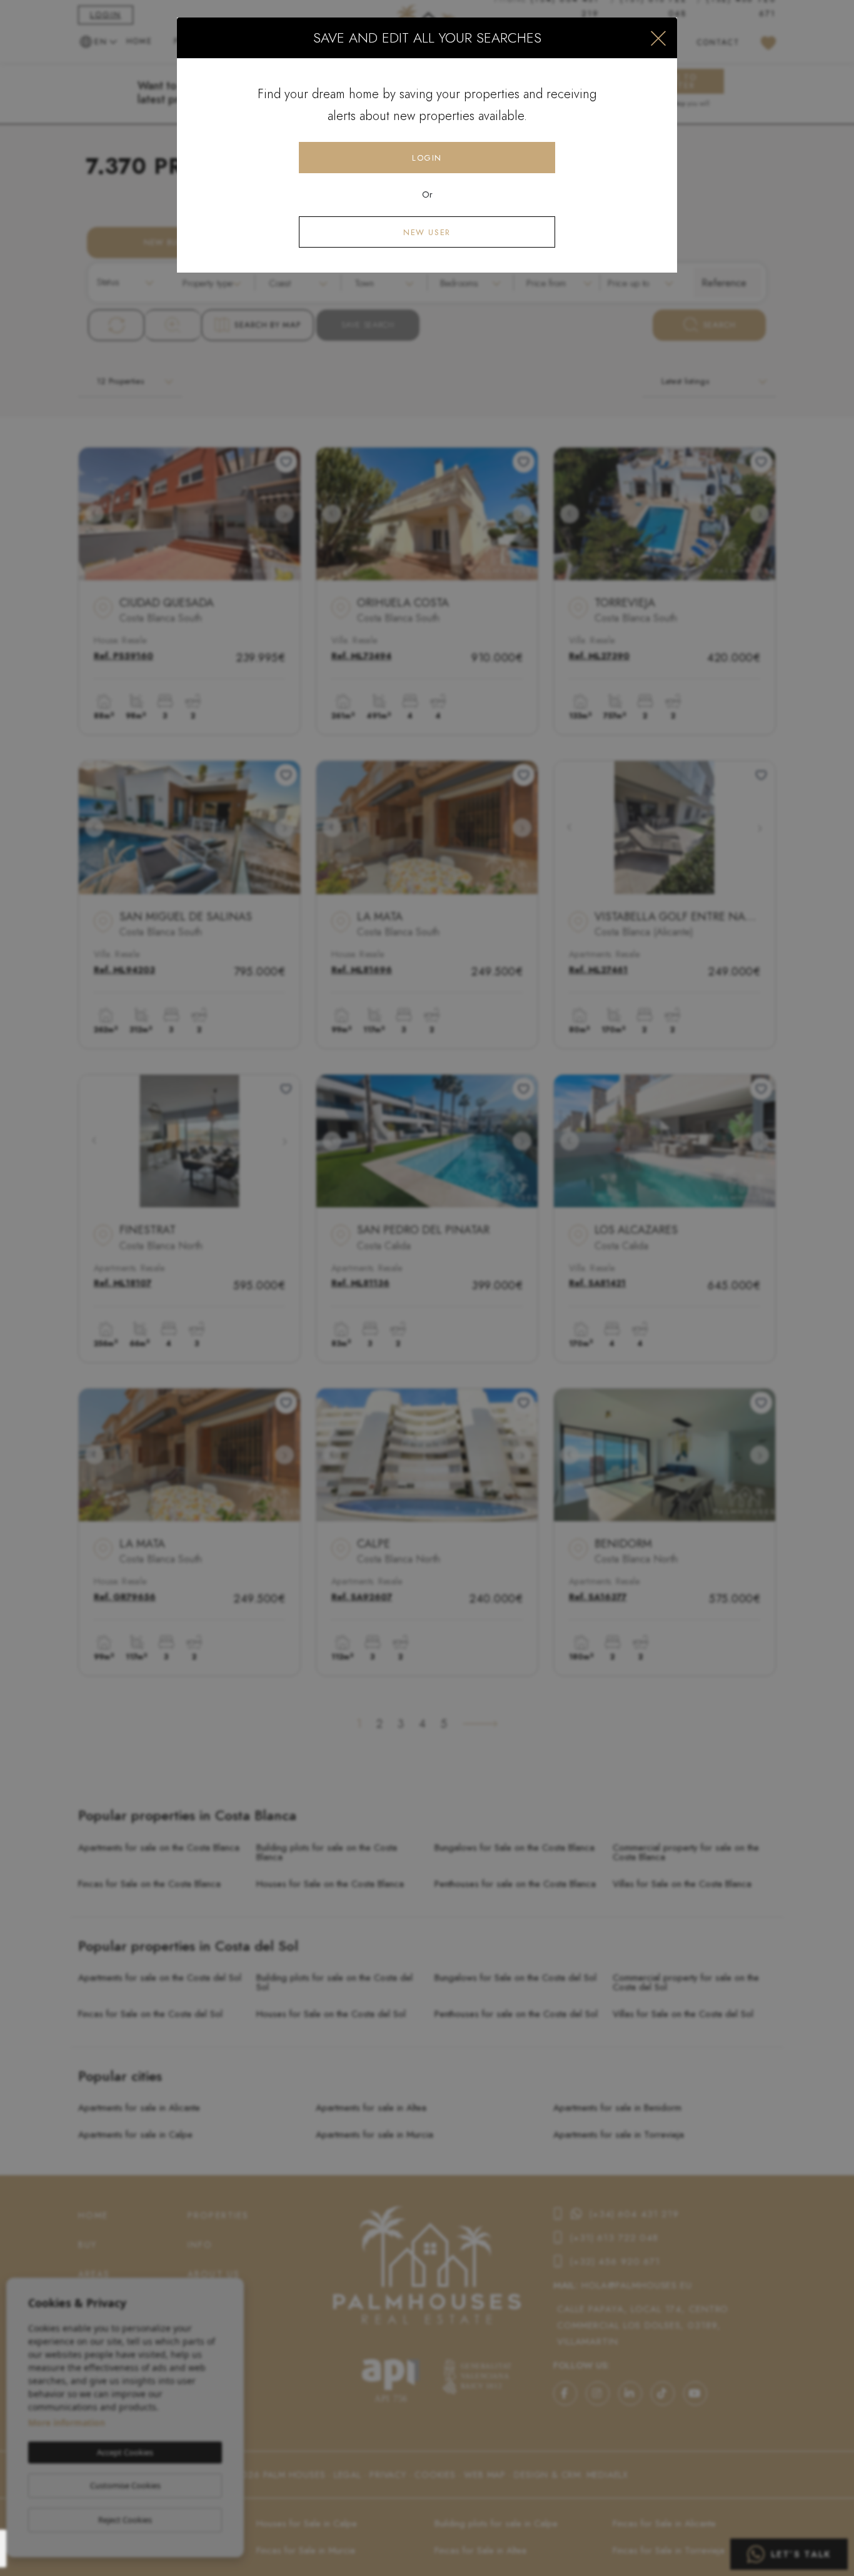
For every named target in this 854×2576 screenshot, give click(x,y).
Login (427, 158)
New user (427, 232)
